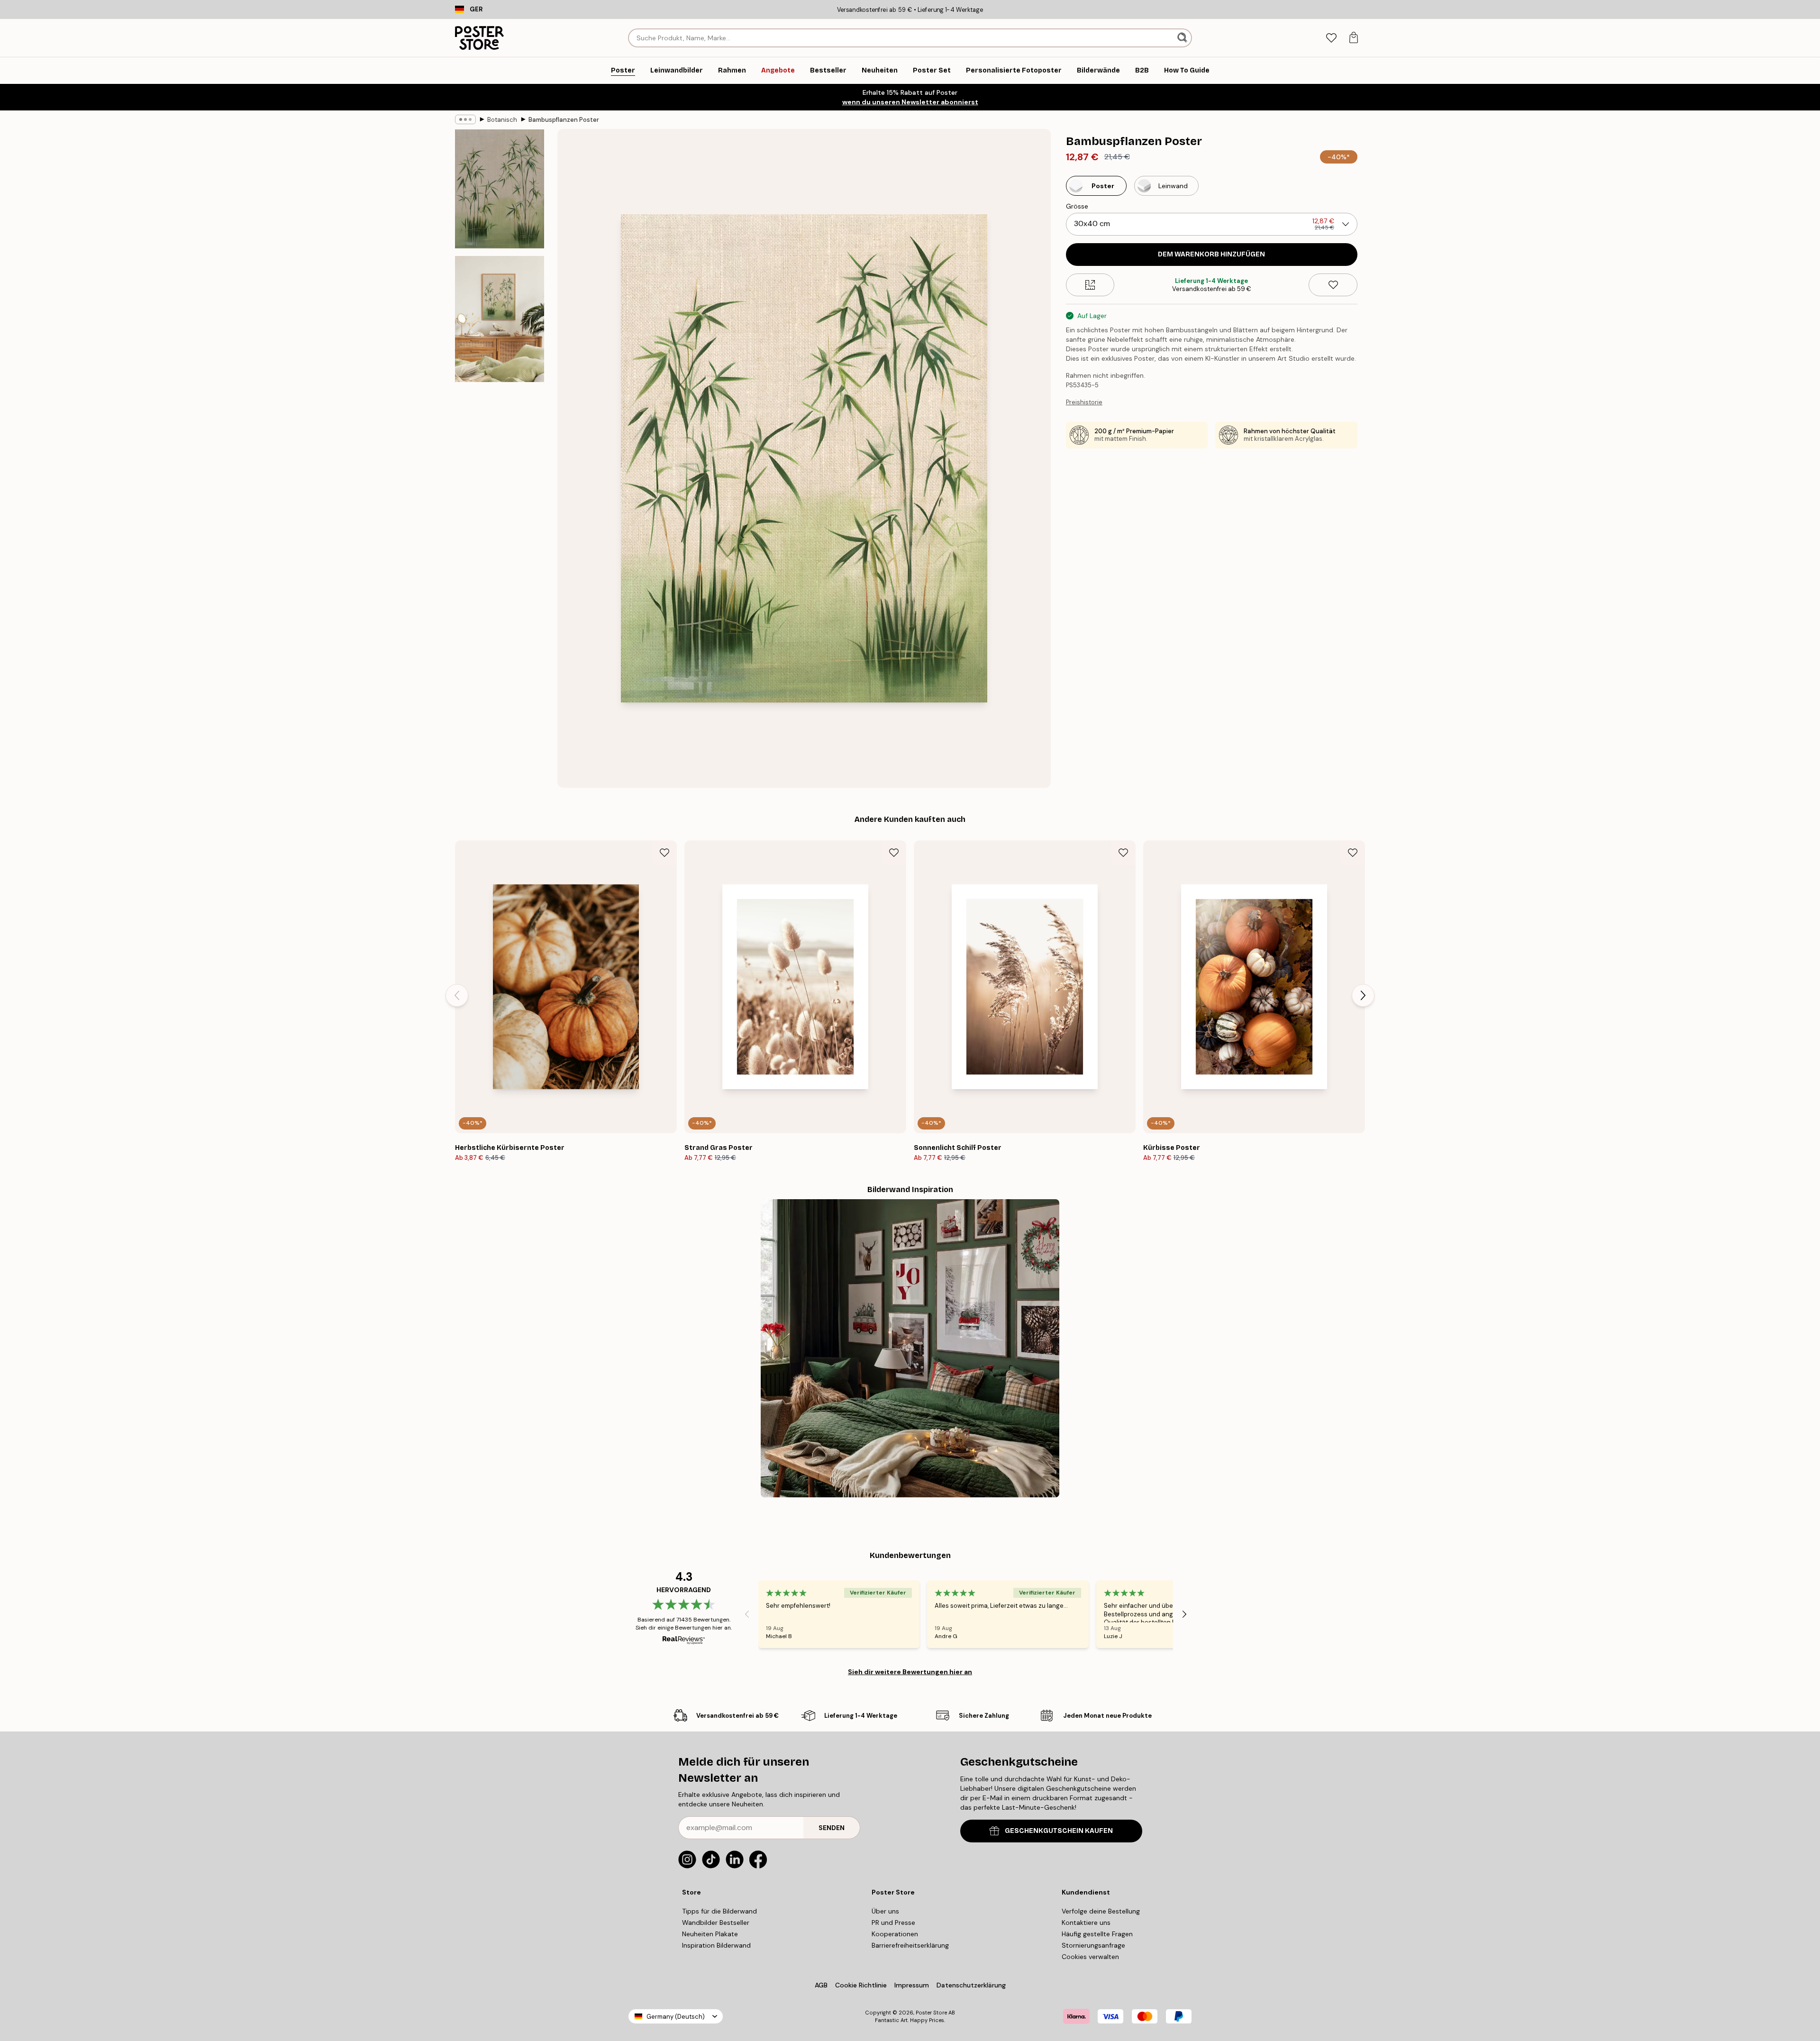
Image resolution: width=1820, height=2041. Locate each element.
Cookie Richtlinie (861, 1985)
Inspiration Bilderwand (716, 1945)
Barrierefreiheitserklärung (910, 1945)
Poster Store (931, 2013)
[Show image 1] (500, 189)
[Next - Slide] (1363, 995)
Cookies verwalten (1090, 1957)
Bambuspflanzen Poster (564, 120)
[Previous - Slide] (457, 995)
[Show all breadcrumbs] (465, 119)
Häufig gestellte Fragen (1097, 1934)
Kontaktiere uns (1086, 1923)
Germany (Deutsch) (676, 2017)
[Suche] (1183, 38)
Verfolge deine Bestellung (1101, 1911)
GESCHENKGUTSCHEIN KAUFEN (1059, 1831)
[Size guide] (1090, 285)
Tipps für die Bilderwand (719, 1911)
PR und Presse (893, 1923)
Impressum (912, 1985)
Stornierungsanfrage (1093, 1945)
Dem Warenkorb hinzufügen (1211, 254)
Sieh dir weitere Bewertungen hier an (910, 1672)
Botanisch (502, 120)
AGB (821, 1985)
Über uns (885, 1911)
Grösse (1077, 206)
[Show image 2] (500, 319)
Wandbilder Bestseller (716, 1923)
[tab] (1331, 38)
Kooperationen (895, 1934)
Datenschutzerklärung (971, 1985)
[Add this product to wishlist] (1333, 285)
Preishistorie (1084, 402)
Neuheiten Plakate (710, 1934)
